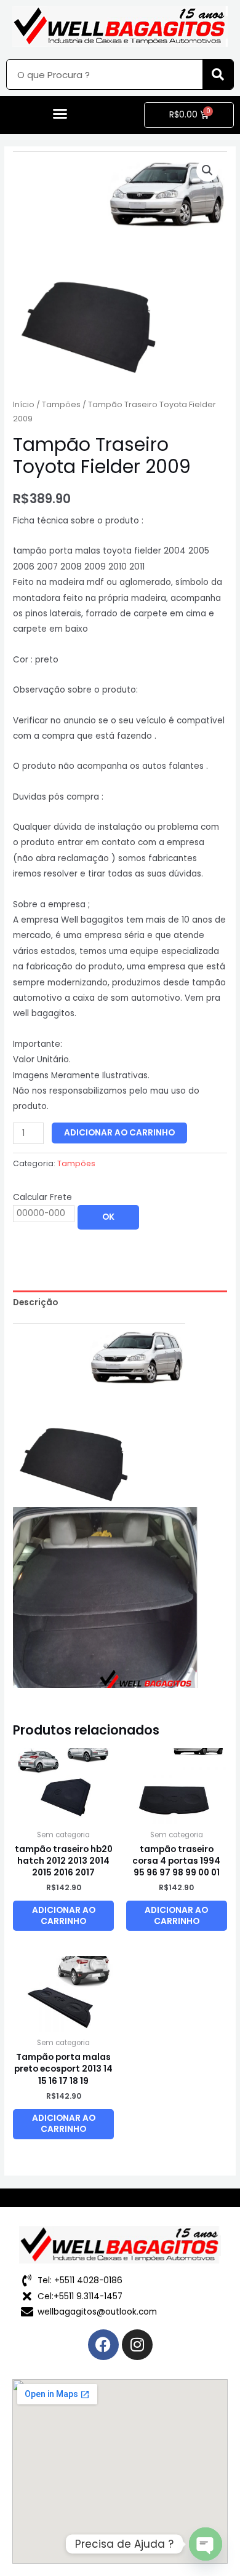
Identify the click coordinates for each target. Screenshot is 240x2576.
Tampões (61, 404)
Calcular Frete (42, 1197)
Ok (108, 1217)
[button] (60, 114)
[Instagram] (137, 2345)
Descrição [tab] (35, 1302)
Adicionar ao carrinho (119, 1133)
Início (24, 404)
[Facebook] (103, 2345)
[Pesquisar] (218, 74)
